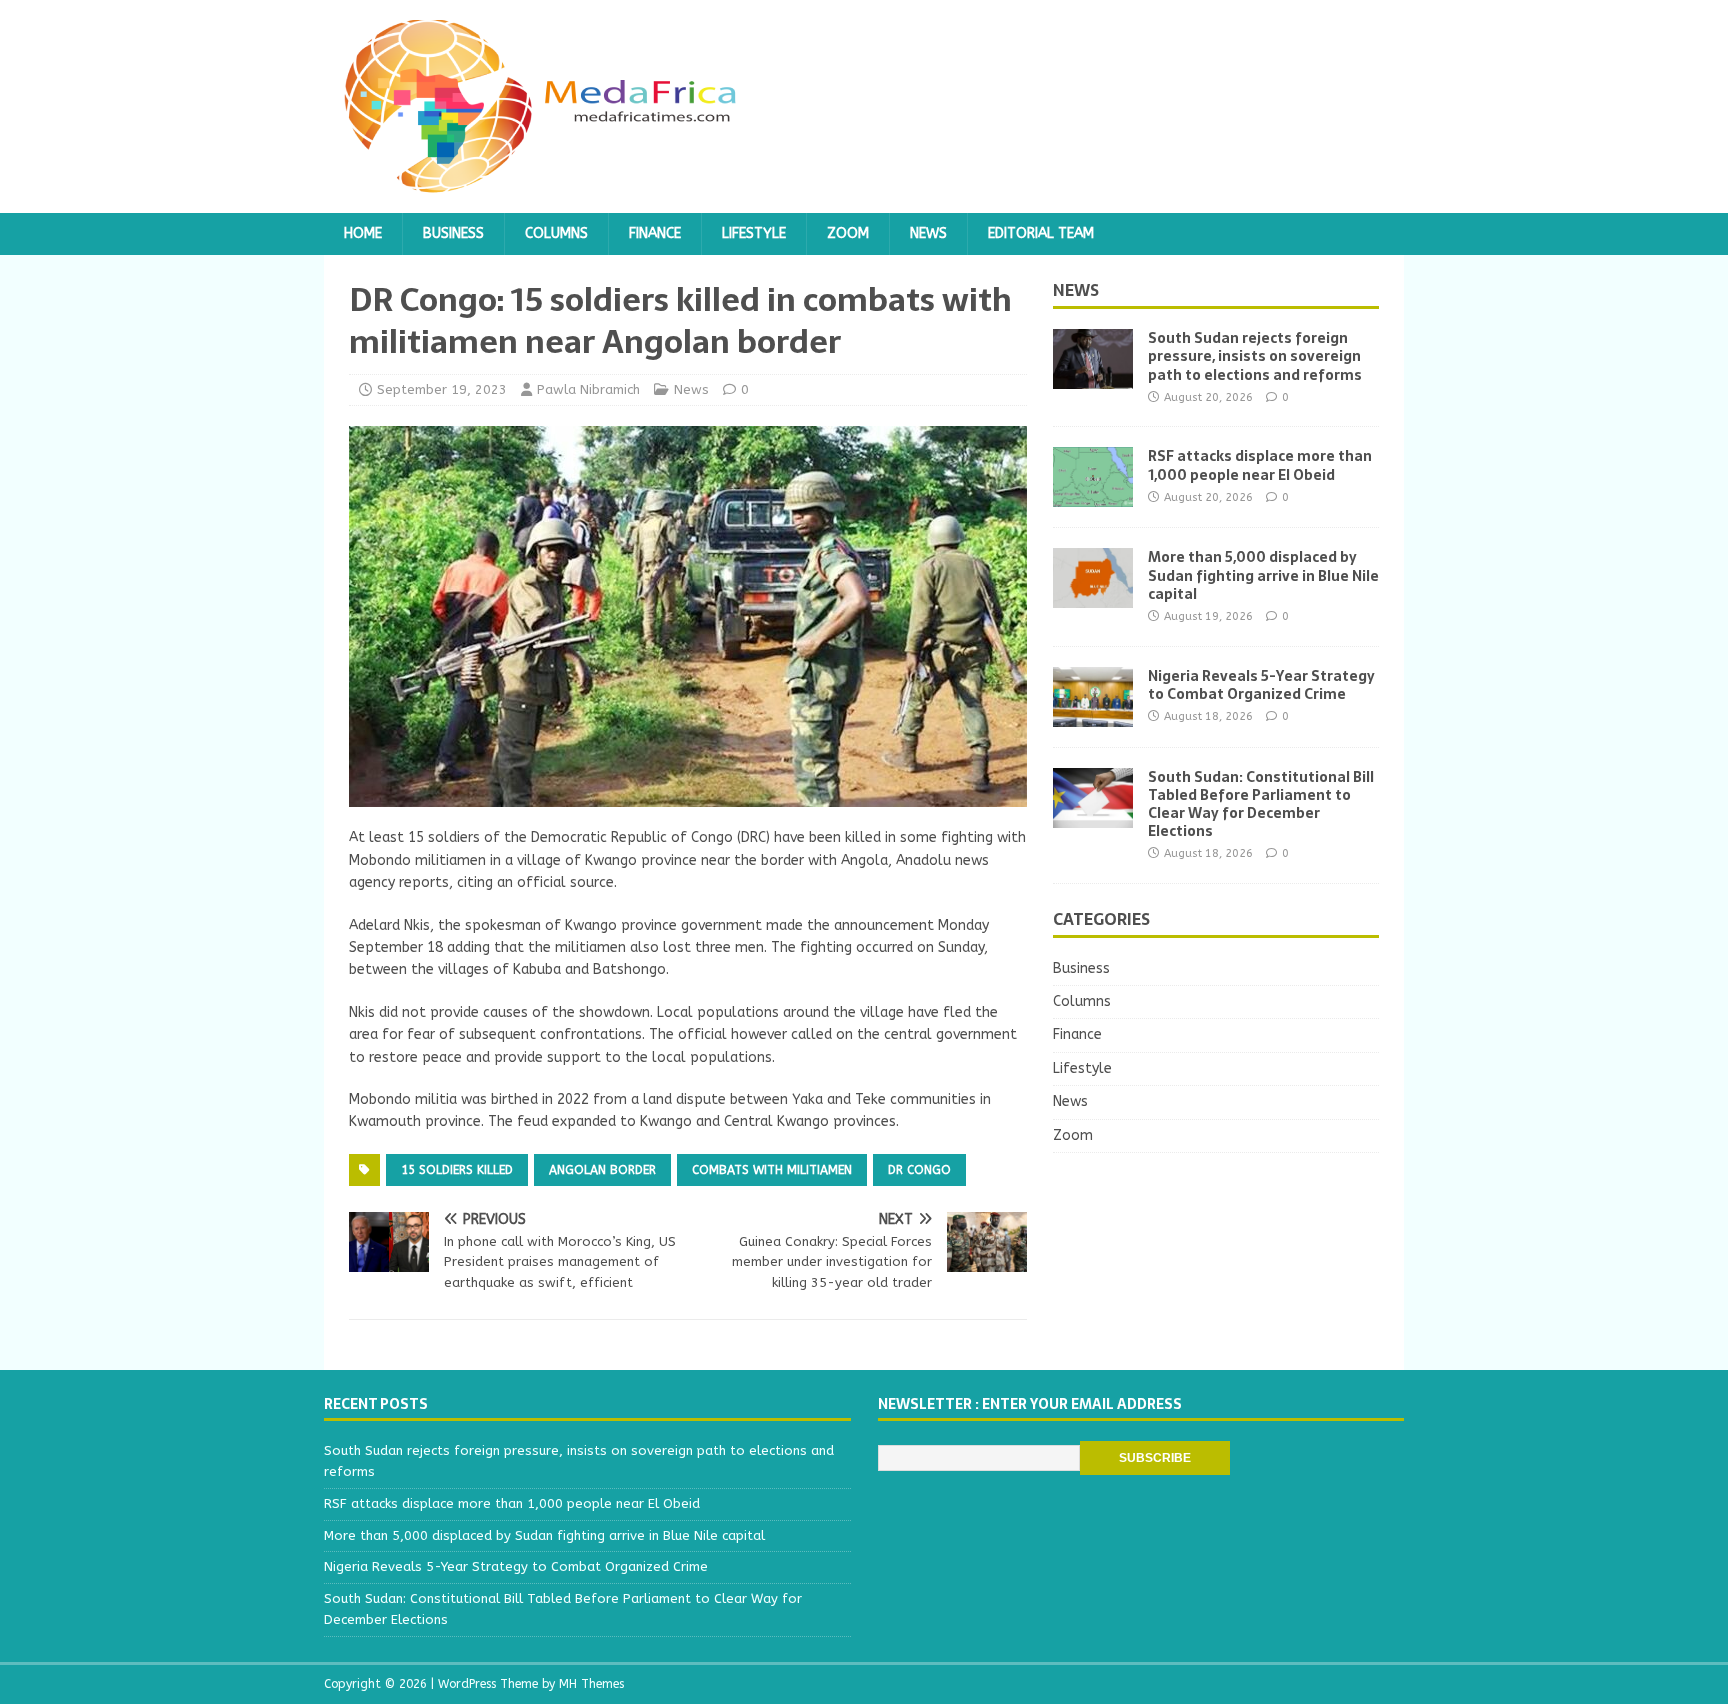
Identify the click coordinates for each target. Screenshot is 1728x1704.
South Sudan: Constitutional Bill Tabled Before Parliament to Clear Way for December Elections (1261, 804)
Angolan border (602, 1170)
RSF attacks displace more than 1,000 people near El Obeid (1260, 465)
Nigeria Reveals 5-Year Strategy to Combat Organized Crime (1261, 685)
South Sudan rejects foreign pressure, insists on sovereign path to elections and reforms (1255, 356)
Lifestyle (754, 233)
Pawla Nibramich (588, 389)
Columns (556, 233)
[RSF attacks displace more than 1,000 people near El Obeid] (1093, 495)
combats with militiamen (772, 1170)
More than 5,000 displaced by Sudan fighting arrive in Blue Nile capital (1263, 575)
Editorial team (1041, 233)
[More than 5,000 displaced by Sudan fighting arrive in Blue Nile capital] (1093, 596)
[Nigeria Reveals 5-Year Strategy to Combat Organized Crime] (1093, 714)
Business (453, 233)
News (928, 233)
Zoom (848, 233)
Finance (655, 233)
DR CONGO (919, 1170)
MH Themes (591, 1684)
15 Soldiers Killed (457, 1170)
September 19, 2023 (442, 389)
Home (363, 233)
